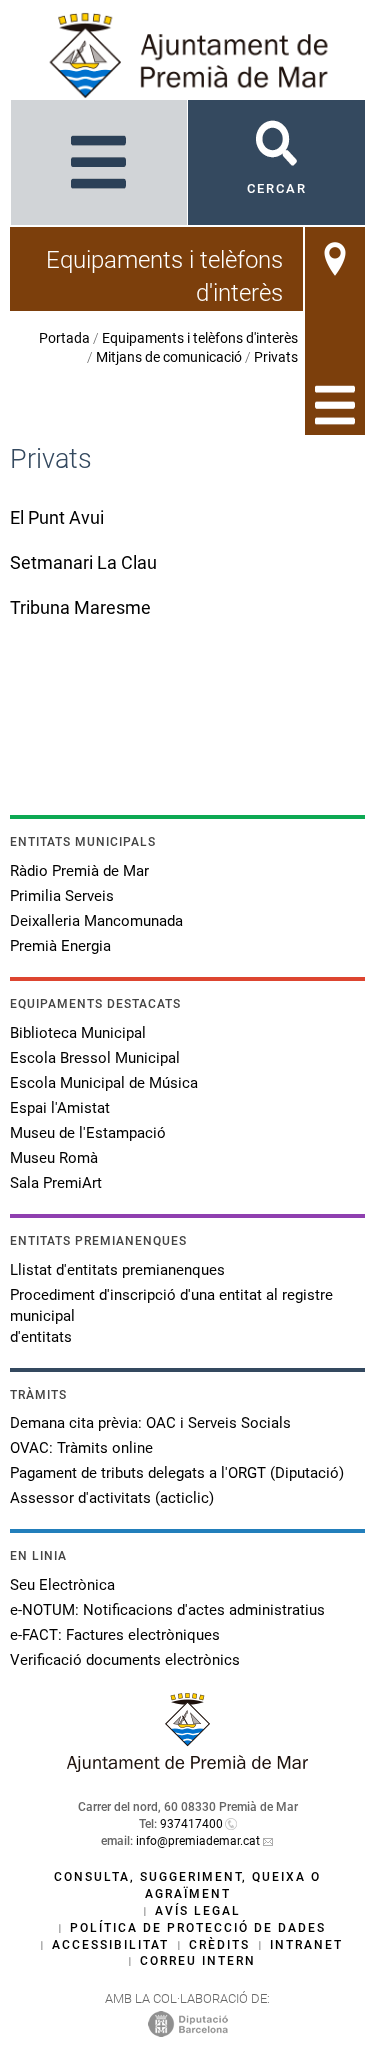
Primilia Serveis (62, 896)
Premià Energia (60, 946)
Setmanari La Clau (83, 562)
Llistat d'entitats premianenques (117, 1270)
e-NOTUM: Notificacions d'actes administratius (167, 1610)
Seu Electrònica (62, 1585)
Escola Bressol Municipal (95, 1058)
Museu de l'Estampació (88, 1133)
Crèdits (219, 1945)
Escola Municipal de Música (104, 1083)
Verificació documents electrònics (125, 1660)
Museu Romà (54, 1158)
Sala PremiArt (56, 1183)
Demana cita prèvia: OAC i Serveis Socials (150, 1423)
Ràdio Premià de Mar (79, 871)
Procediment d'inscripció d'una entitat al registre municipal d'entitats (171, 1316)
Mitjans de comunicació (169, 357)
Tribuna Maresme (80, 607)
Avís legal (198, 1911)
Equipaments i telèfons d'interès (200, 338)
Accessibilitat (110, 1945)
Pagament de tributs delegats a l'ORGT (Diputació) (177, 1473)
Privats (276, 357)
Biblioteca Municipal (78, 1033)
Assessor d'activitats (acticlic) (112, 1498)
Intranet (306, 1945)
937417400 (191, 1824)
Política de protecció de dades (198, 1928)
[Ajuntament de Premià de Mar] (188, 1766)
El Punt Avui (57, 517)
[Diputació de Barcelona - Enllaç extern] (188, 2024)
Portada (64, 338)
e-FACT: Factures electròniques (115, 1635)
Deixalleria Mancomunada (96, 921)
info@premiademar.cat (198, 1841)
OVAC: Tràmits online (81, 1448)
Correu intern (198, 1961)
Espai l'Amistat (60, 1108)
